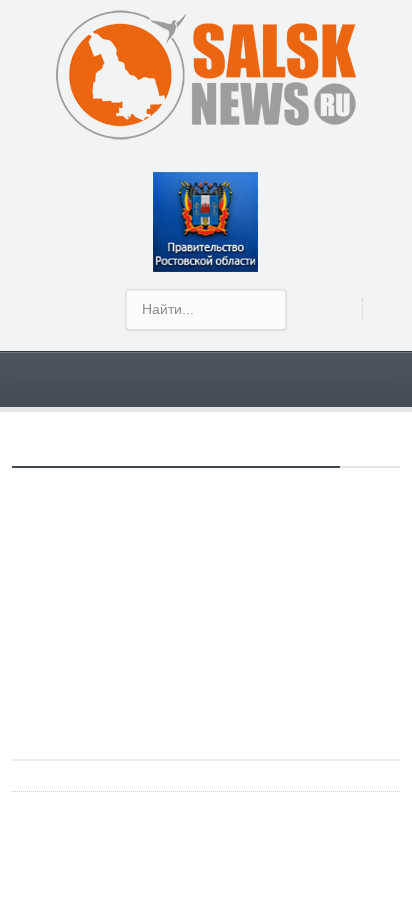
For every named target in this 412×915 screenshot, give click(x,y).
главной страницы (284, 671)
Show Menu (217, 378)
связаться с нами (179, 608)
